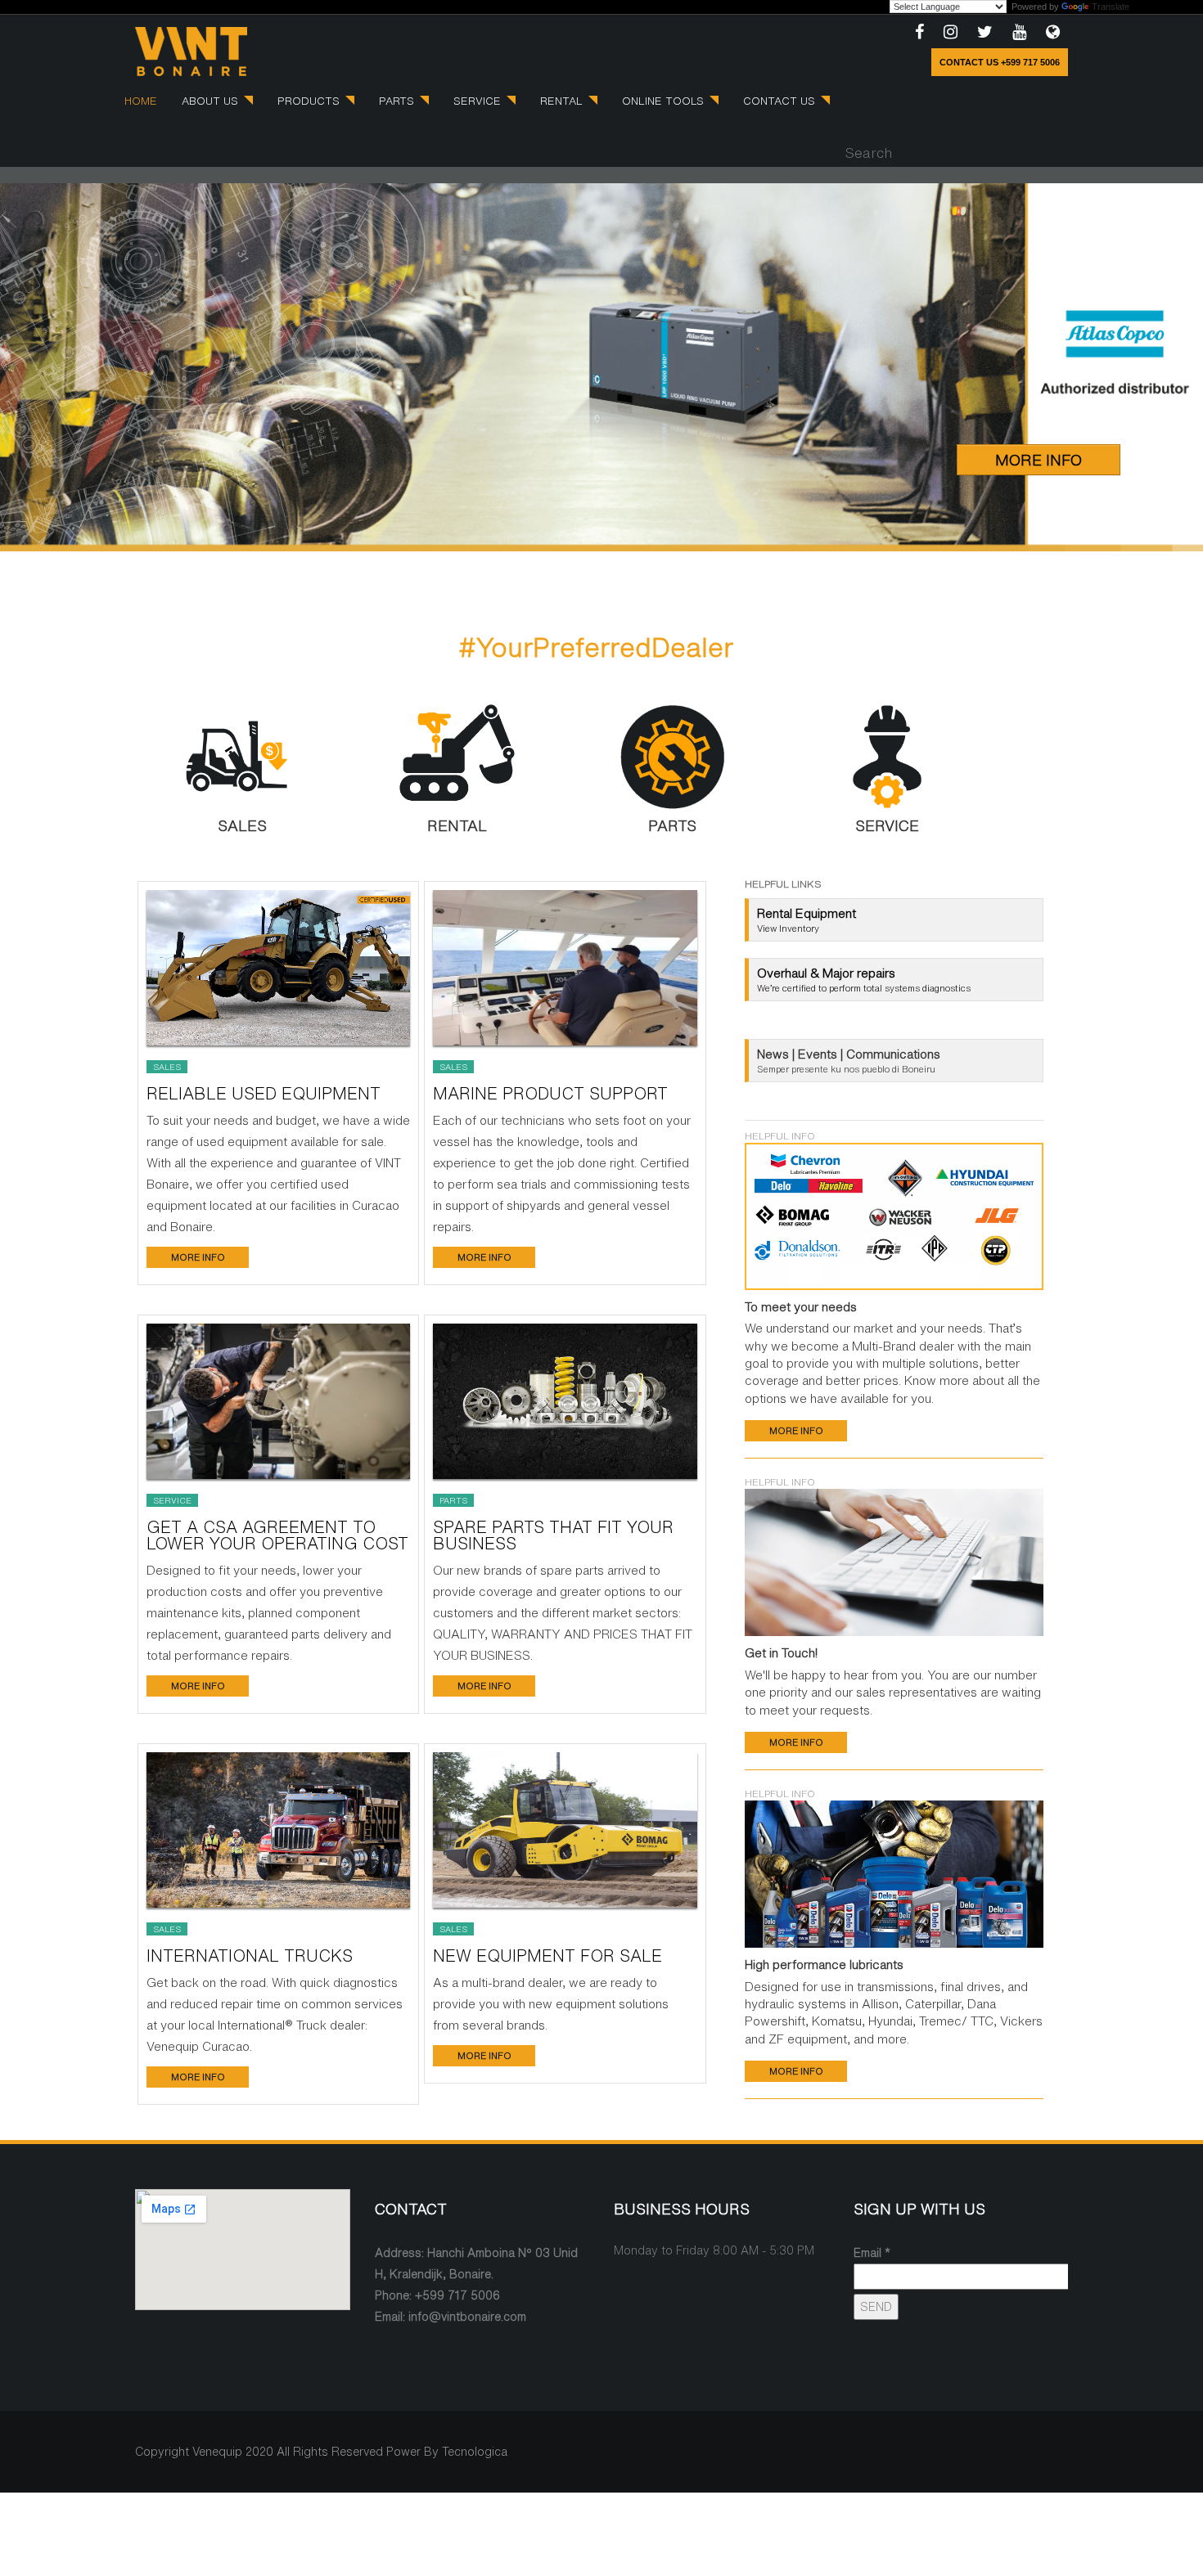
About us (212, 101)
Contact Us (781, 101)
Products (310, 101)
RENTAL (563, 101)
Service (479, 101)
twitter (985, 33)
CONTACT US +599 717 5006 (1000, 62)
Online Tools (665, 101)
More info (198, 1257)
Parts (398, 101)
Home (141, 101)
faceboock (919, 33)
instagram (951, 33)
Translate (1111, 7)
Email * (872, 2253)
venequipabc (1053, 33)
